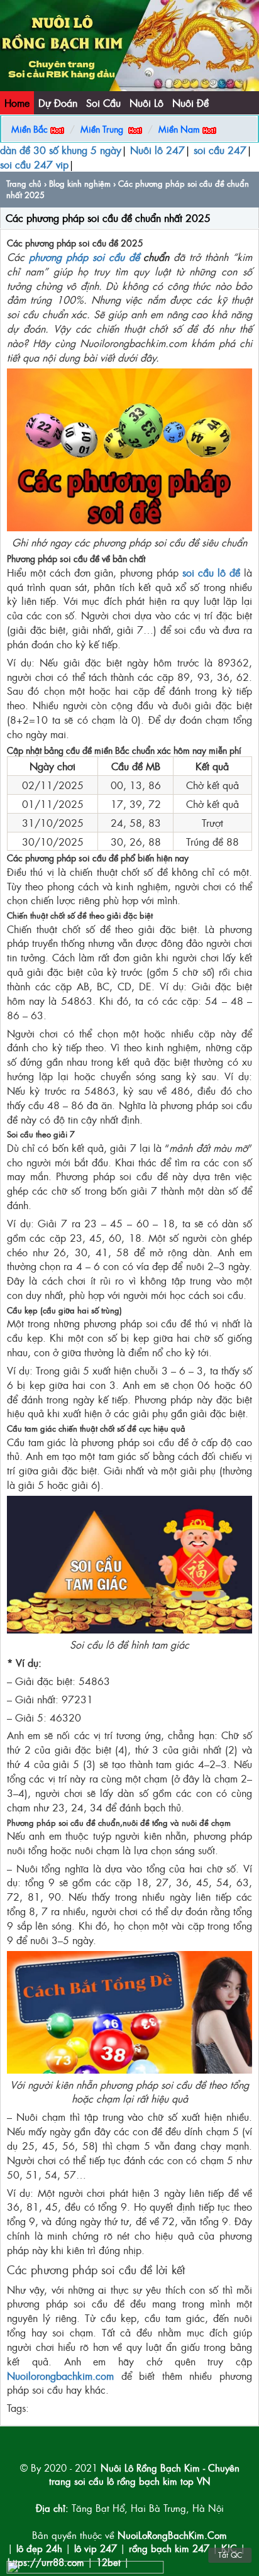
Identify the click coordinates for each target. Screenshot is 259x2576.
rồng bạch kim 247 (169, 2548)
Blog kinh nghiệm (80, 183)
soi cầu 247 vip (34, 164)
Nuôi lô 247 (157, 150)
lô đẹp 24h (41, 2548)
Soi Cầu (103, 102)
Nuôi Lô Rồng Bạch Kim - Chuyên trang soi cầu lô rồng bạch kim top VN (144, 2474)
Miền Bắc (30, 129)
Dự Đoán (58, 102)
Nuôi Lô (146, 102)
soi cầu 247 (220, 150)
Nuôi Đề (190, 102)
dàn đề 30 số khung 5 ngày (61, 150)
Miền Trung (102, 129)
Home (17, 102)
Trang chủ (24, 183)
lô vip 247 (96, 2548)
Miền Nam (179, 129)
